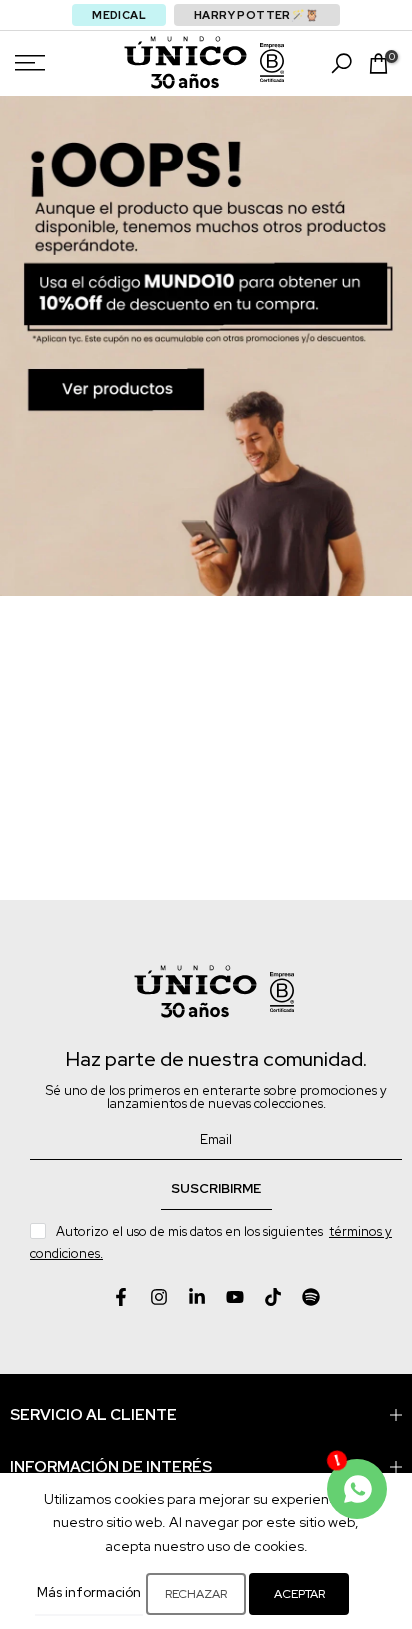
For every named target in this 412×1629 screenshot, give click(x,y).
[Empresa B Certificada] (272, 63)
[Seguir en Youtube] (235, 1297)
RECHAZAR (196, 1594)
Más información (89, 1592)
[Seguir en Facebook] (121, 1297)
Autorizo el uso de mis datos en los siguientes (211, 1242)
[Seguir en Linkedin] (197, 1297)
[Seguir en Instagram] (159, 1297)
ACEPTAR (299, 1594)
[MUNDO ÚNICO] (185, 62)
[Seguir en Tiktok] (273, 1297)
